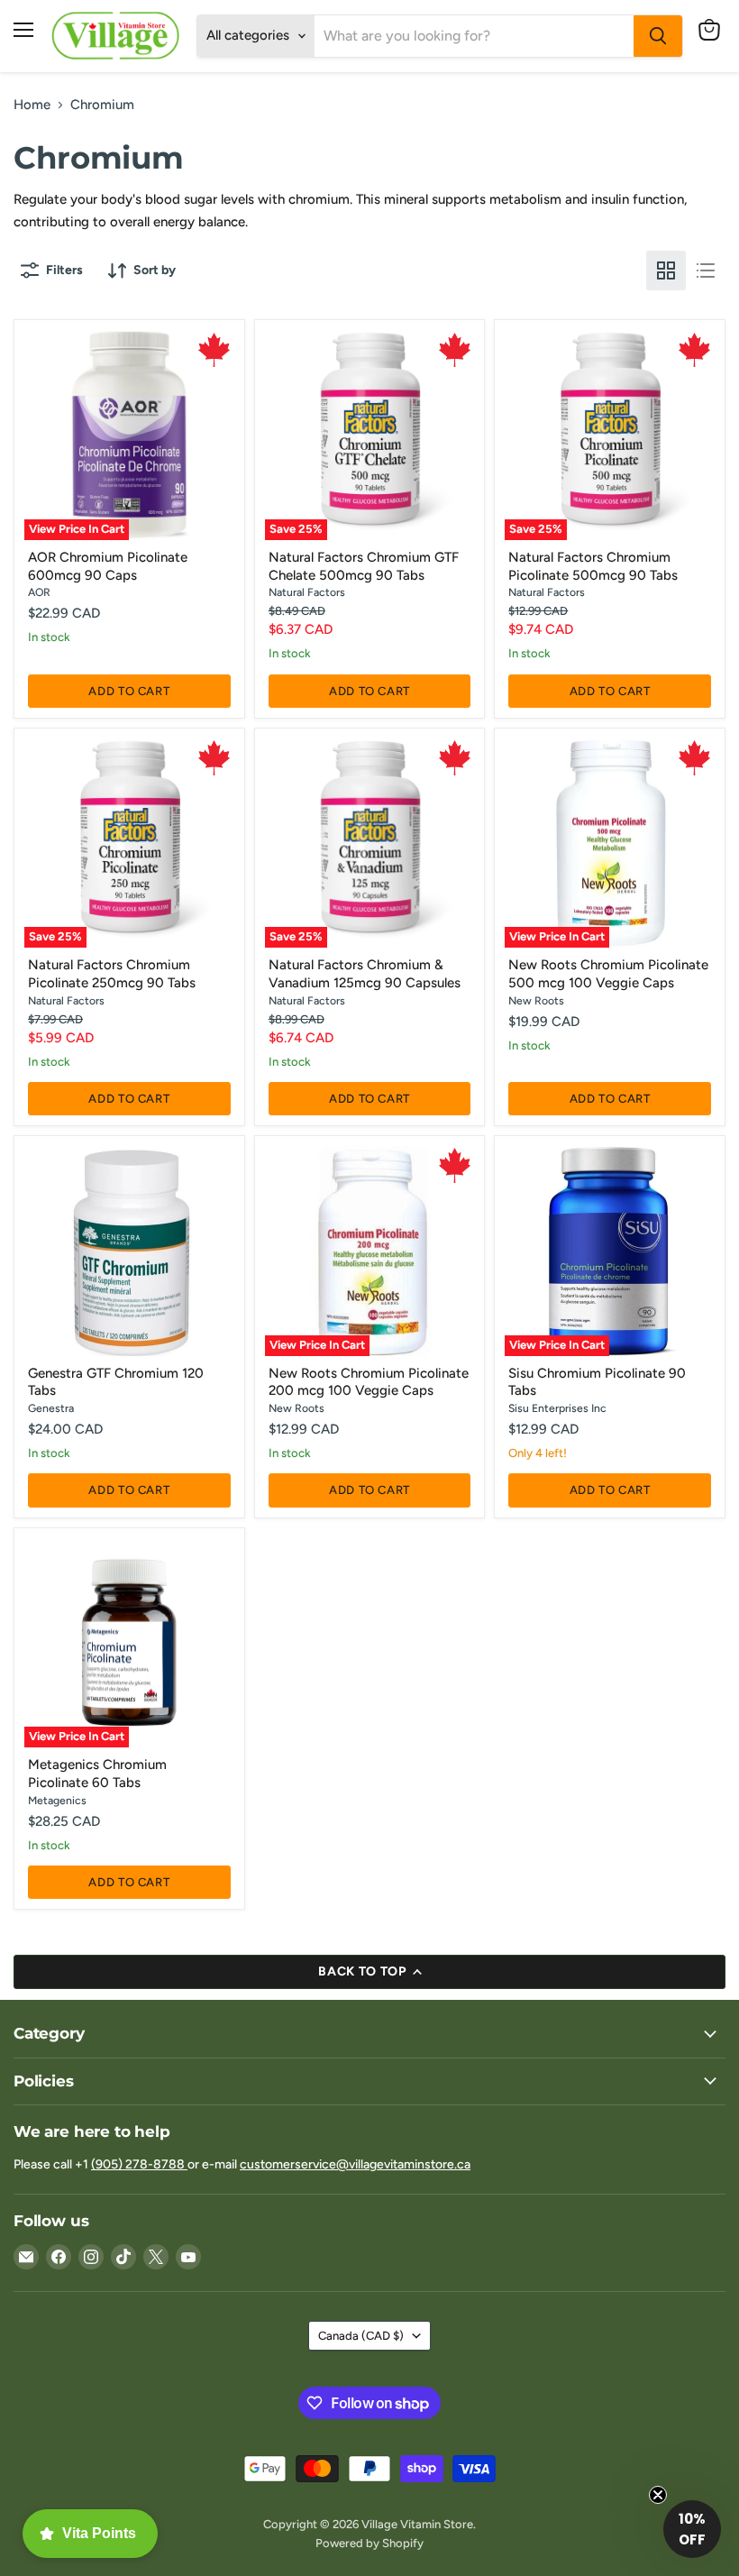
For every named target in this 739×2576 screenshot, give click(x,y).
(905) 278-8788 (139, 2164)
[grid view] (666, 270)
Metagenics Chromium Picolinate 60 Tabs (97, 1774)
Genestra (51, 1408)
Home (32, 105)
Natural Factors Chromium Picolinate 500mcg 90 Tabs (593, 566)
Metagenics (57, 1800)
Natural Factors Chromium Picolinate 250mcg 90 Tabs (112, 974)
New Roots (536, 1000)
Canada (361, 2336)
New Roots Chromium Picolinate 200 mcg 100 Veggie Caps (369, 1382)
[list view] (706, 270)
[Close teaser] (658, 2495)
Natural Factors (307, 592)
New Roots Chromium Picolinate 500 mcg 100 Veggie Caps (608, 974)
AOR (39, 592)
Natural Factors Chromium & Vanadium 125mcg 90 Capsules (365, 974)
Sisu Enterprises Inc (557, 1408)
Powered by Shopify (369, 2543)
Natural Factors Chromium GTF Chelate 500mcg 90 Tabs (364, 566)
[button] (692, 2529)
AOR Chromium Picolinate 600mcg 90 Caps (108, 566)
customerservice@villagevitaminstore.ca (355, 2164)
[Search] (658, 36)
